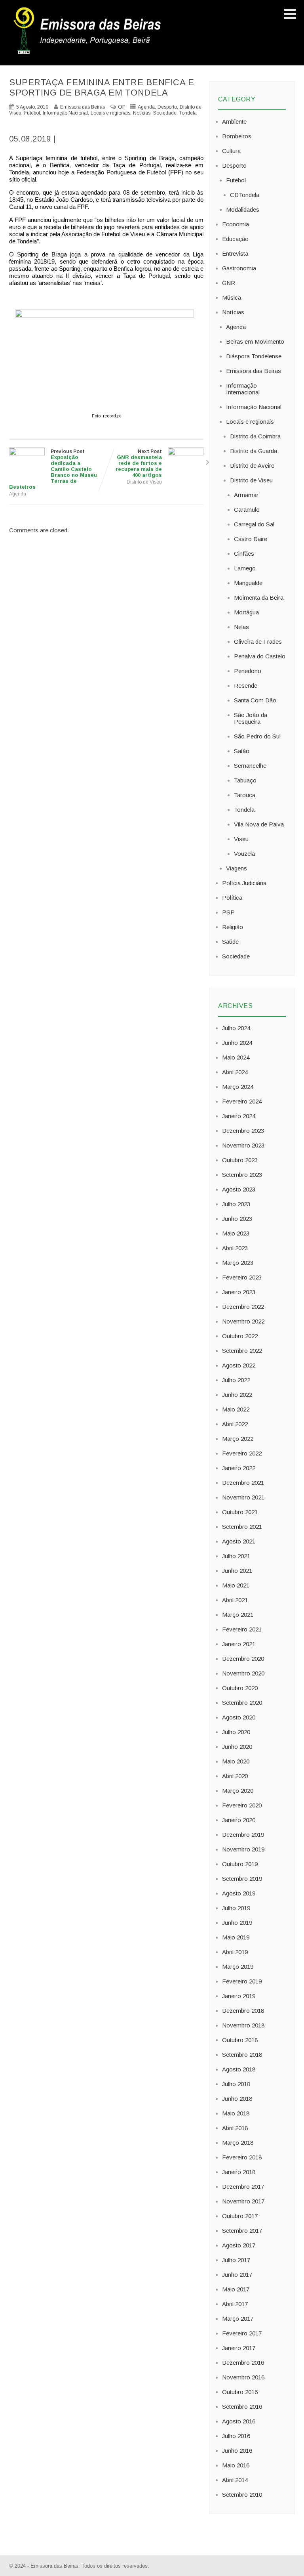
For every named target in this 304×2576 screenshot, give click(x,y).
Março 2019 (238, 1967)
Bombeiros (237, 136)
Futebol (32, 113)
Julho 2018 (236, 2084)
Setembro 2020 (242, 1703)
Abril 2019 (235, 1952)
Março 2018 (238, 2143)
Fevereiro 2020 (242, 1805)
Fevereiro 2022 (242, 1453)
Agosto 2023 (239, 1189)
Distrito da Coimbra (255, 436)
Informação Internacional (243, 389)
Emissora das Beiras (254, 371)
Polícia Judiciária (244, 883)
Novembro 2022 (243, 1321)
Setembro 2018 (242, 2055)
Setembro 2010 (242, 2495)
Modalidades (243, 209)
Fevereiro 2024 (242, 1101)
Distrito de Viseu (144, 482)
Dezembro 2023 (243, 1131)
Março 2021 (238, 1615)
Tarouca (245, 795)
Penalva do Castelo (260, 656)
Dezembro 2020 (243, 1659)
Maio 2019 (236, 1937)
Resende (246, 686)
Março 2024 (238, 1087)
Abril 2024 (235, 1072)
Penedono (248, 671)
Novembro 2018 (243, 2025)
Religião (233, 927)
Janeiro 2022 (239, 1468)
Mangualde (248, 583)
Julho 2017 (236, 2260)
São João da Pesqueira (251, 718)
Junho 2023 (237, 1219)
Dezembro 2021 (243, 1483)
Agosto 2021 (239, 1541)
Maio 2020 (236, 1761)
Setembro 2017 (242, 2231)
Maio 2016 (236, 2465)
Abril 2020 (235, 1776)
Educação (235, 239)
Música (232, 297)
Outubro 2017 (240, 2216)
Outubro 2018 (240, 2040)
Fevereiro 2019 (242, 1981)
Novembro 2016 (243, 2377)
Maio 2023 (236, 1233)
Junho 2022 (237, 1395)
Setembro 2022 (242, 1351)
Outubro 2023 (240, 1160)
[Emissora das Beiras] (88, 54)
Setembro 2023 (242, 1175)
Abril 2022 (235, 1424)
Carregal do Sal (254, 524)
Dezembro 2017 (243, 2187)
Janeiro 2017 (239, 2348)
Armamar (246, 495)
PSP (228, 912)
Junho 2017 (237, 2275)
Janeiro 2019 (239, 1996)
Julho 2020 (236, 1732)
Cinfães (244, 554)
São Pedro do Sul (257, 736)
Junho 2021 (237, 1571)
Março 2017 (238, 2319)
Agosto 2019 (239, 1893)
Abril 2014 (235, 2480)
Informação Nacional (65, 113)
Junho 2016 (237, 2451)
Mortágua (246, 612)
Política (232, 898)
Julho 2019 (236, 1908)
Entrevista (235, 253)
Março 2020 (238, 1791)
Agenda (146, 107)
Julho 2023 (236, 1204)
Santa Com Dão (255, 700)
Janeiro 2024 (239, 1116)
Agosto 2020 (239, 1717)
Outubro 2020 (240, 1688)
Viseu (241, 839)
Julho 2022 (236, 1380)
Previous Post (53, 469)
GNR (229, 283)
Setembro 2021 (242, 1527)
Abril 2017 (235, 2304)
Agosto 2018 (239, 2069)
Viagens (237, 868)
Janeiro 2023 (239, 1292)
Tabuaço (245, 780)
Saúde (230, 942)
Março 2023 (238, 1263)
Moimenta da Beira (259, 598)
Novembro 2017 (243, 2201)
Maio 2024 (236, 1057)
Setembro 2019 (242, 1879)
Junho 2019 (237, 1923)
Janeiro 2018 (239, 2172)
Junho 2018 (237, 2099)
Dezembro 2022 (243, 1307)
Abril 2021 (235, 1600)
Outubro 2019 (240, 1864)
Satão (242, 751)
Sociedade (165, 113)
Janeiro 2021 (239, 1644)
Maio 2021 (236, 1585)
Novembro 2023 (243, 1145)
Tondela (188, 113)
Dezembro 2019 (243, 1835)
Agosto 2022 (239, 1365)
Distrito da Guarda (254, 451)
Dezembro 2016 (243, 2363)
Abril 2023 (235, 1248)
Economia (236, 224)
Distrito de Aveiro (252, 466)
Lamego (245, 568)
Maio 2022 (236, 1409)
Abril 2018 (235, 2128)
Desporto (167, 107)
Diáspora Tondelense (254, 356)
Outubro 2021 (240, 1512)
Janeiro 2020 (239, 1820)
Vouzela (244, 854)
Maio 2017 (236, 2289)
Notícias (142, 113)
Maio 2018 (236, 2113)
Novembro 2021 (243, 1497)
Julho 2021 (236, 1556)
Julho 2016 (236, 2436)
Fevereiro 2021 (242, 1629)
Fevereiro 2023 (242, 1277)
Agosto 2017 (239, 2245)
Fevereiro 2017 (242, 2333)
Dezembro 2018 (243, 2011)
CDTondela (245, 195)
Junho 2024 (237, 1043)
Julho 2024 (236, 1028)
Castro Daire (251, 539)
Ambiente (234, 121)
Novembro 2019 (243, 1849)
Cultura (231, 151)
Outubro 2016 (240, 2392)
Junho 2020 (237, 1747)
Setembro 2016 (242, 2407)
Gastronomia (239, 268)
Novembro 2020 (243, 1673)
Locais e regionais (110, 113)
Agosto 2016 (239, 2421)
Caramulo (247, 510)
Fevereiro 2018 (242, 2157)
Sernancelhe (250, 766)
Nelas (241, 627)
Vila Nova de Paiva (259, 824)
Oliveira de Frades (258, 642)
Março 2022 (238, 1439)
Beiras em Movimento (255, 341)
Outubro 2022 (240, 1336)
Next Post (139, 463)
